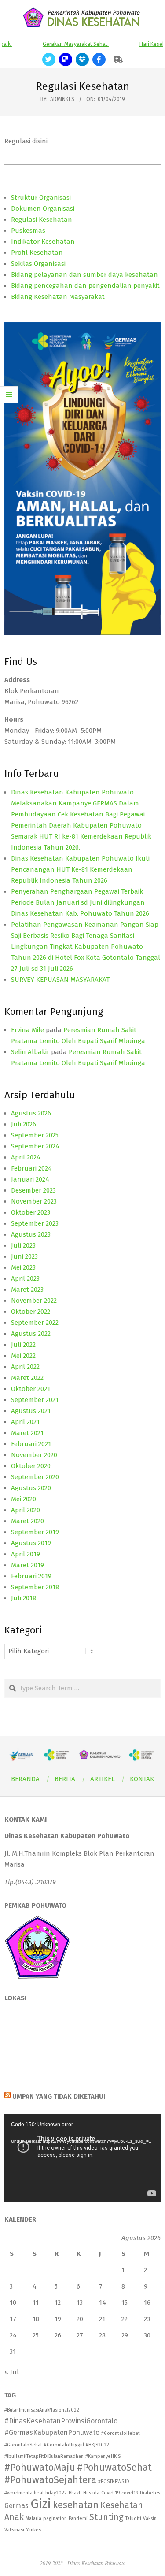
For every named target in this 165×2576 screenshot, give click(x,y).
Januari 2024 (30, 1179)
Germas (16, 2506)
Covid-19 (110, 2493)
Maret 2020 (27, 1521)
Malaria (33, 2518)
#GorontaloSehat (23, 2445)
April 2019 (26, 1554)
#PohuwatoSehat (114, 2467)
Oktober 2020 (31, 1466)
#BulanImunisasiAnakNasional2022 (42, 2410)
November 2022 (34, 1301)
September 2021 (35, 1400)
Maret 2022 (27, 1378)
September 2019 (35, 1532)
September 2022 (35, 1323)
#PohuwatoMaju (40, 2467)
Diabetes (150, 2493)
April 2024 (26, 1157)
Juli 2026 (24, 1124)
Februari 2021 (31, 1444)
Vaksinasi (14, 2530)
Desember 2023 (33, 1190)
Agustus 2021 (31, 1411)
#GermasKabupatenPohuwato (52, 2432)
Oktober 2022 (31, 1312)
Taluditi (133, 2518)
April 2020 (26, 1510)
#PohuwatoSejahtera (50, 2480)
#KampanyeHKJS (103, 2456)
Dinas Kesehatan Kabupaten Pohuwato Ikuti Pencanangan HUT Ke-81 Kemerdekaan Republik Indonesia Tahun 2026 (80, 869)
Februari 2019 (31, 1576)
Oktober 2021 (31, 1389)
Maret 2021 (27, 1433)
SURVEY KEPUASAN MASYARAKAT (60, 980)
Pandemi (78, 2518)
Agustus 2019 (31, 1543)
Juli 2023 (23, 1245)
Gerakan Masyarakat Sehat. (60, 44)
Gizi (41, 2504)
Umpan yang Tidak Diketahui (59, 2096)
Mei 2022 (23, 1356)
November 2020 (34, 1455)
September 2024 (35, 1146)
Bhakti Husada (84, 2493)
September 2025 (35, 1135)
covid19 (130, 2493)
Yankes (33, 2530)
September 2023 (35, 1223)
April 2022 (25, 1367)
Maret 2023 (27, 1290)
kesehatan (76, 2505)
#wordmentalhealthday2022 (36, 2493)
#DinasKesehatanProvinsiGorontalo (61, 2421)
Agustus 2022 (31, 1334)
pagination (55, 2518)
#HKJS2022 (97, 2445)
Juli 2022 (23, 1345)
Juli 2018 (24, 1598)
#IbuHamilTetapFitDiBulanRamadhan (44, 2456)
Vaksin (150, 2518)
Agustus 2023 (31, 1234)
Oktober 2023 (31, 1212)
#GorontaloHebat (121, 2433)
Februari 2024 (31, 1168)
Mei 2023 (23, 1267)
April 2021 (25, 1422)
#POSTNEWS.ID (114, 2481)
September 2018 (35, 1587)
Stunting (106, 2517)
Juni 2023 (24, 1256)
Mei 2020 (24, 1499)
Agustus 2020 (31, 1488)
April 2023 (25, 1279)
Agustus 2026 (31, 1113)
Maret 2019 (27, 1565)
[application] (82, 2158)
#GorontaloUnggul (64, 2445)
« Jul (12, 2372)
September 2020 (35, 1477)
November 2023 (34, 1201)
